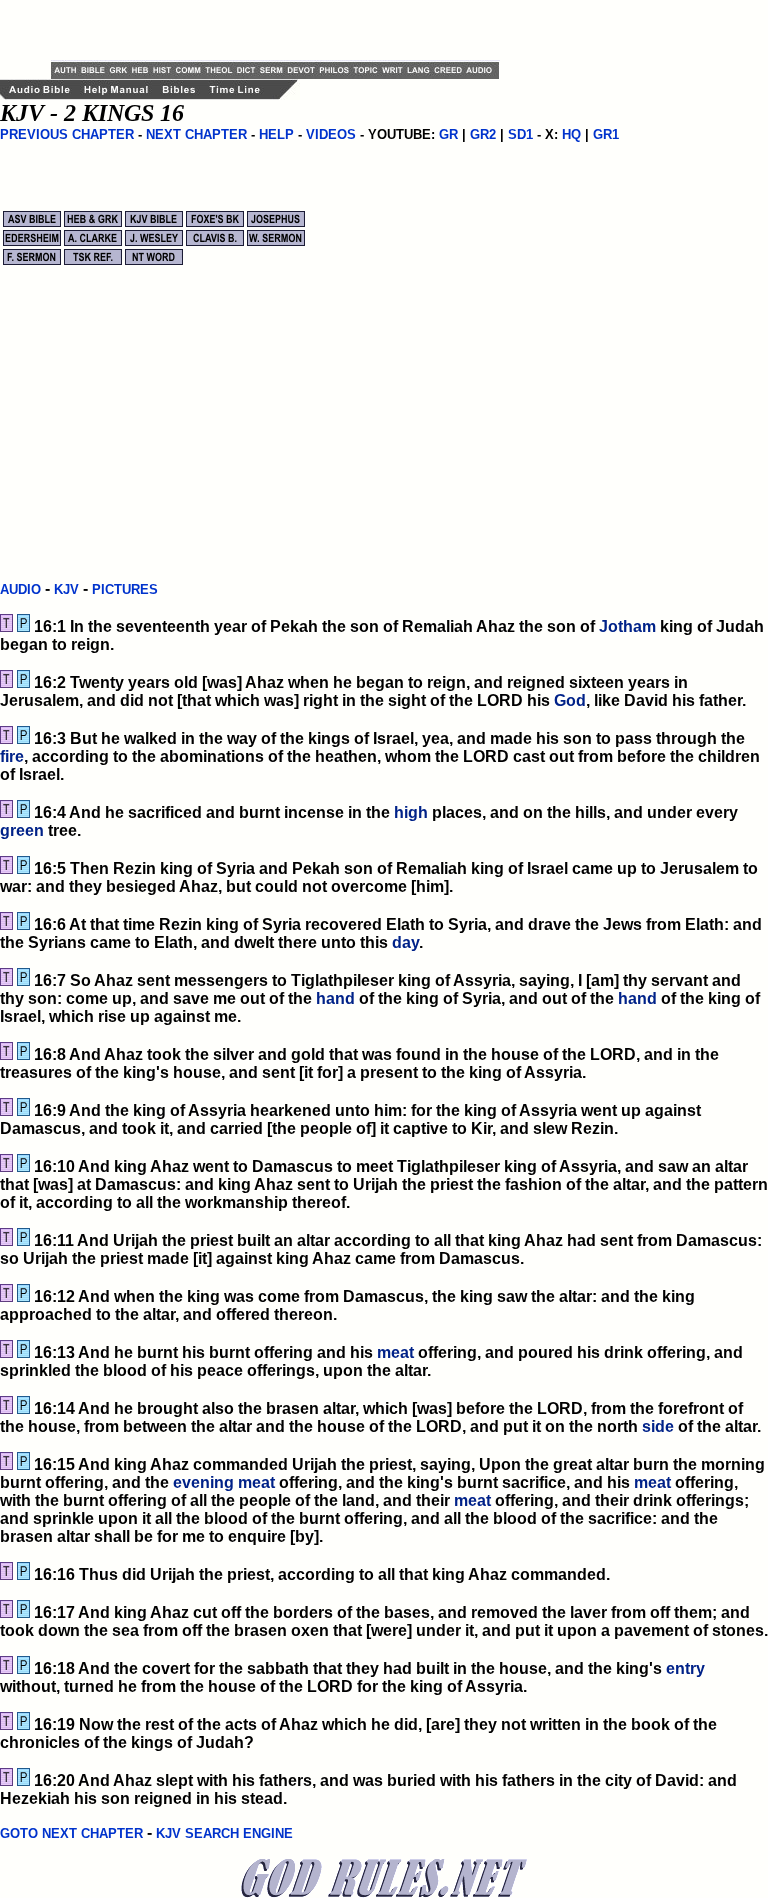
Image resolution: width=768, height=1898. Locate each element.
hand (335, 998)
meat (395, 1352)
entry (685, 1668)
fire (12, 756)
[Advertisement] (285, 30)
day (405, 942)
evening (203, 1482)
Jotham (627, 626)
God (570, 700)
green (22, 830)
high (411, 812)
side (658, 1426)
